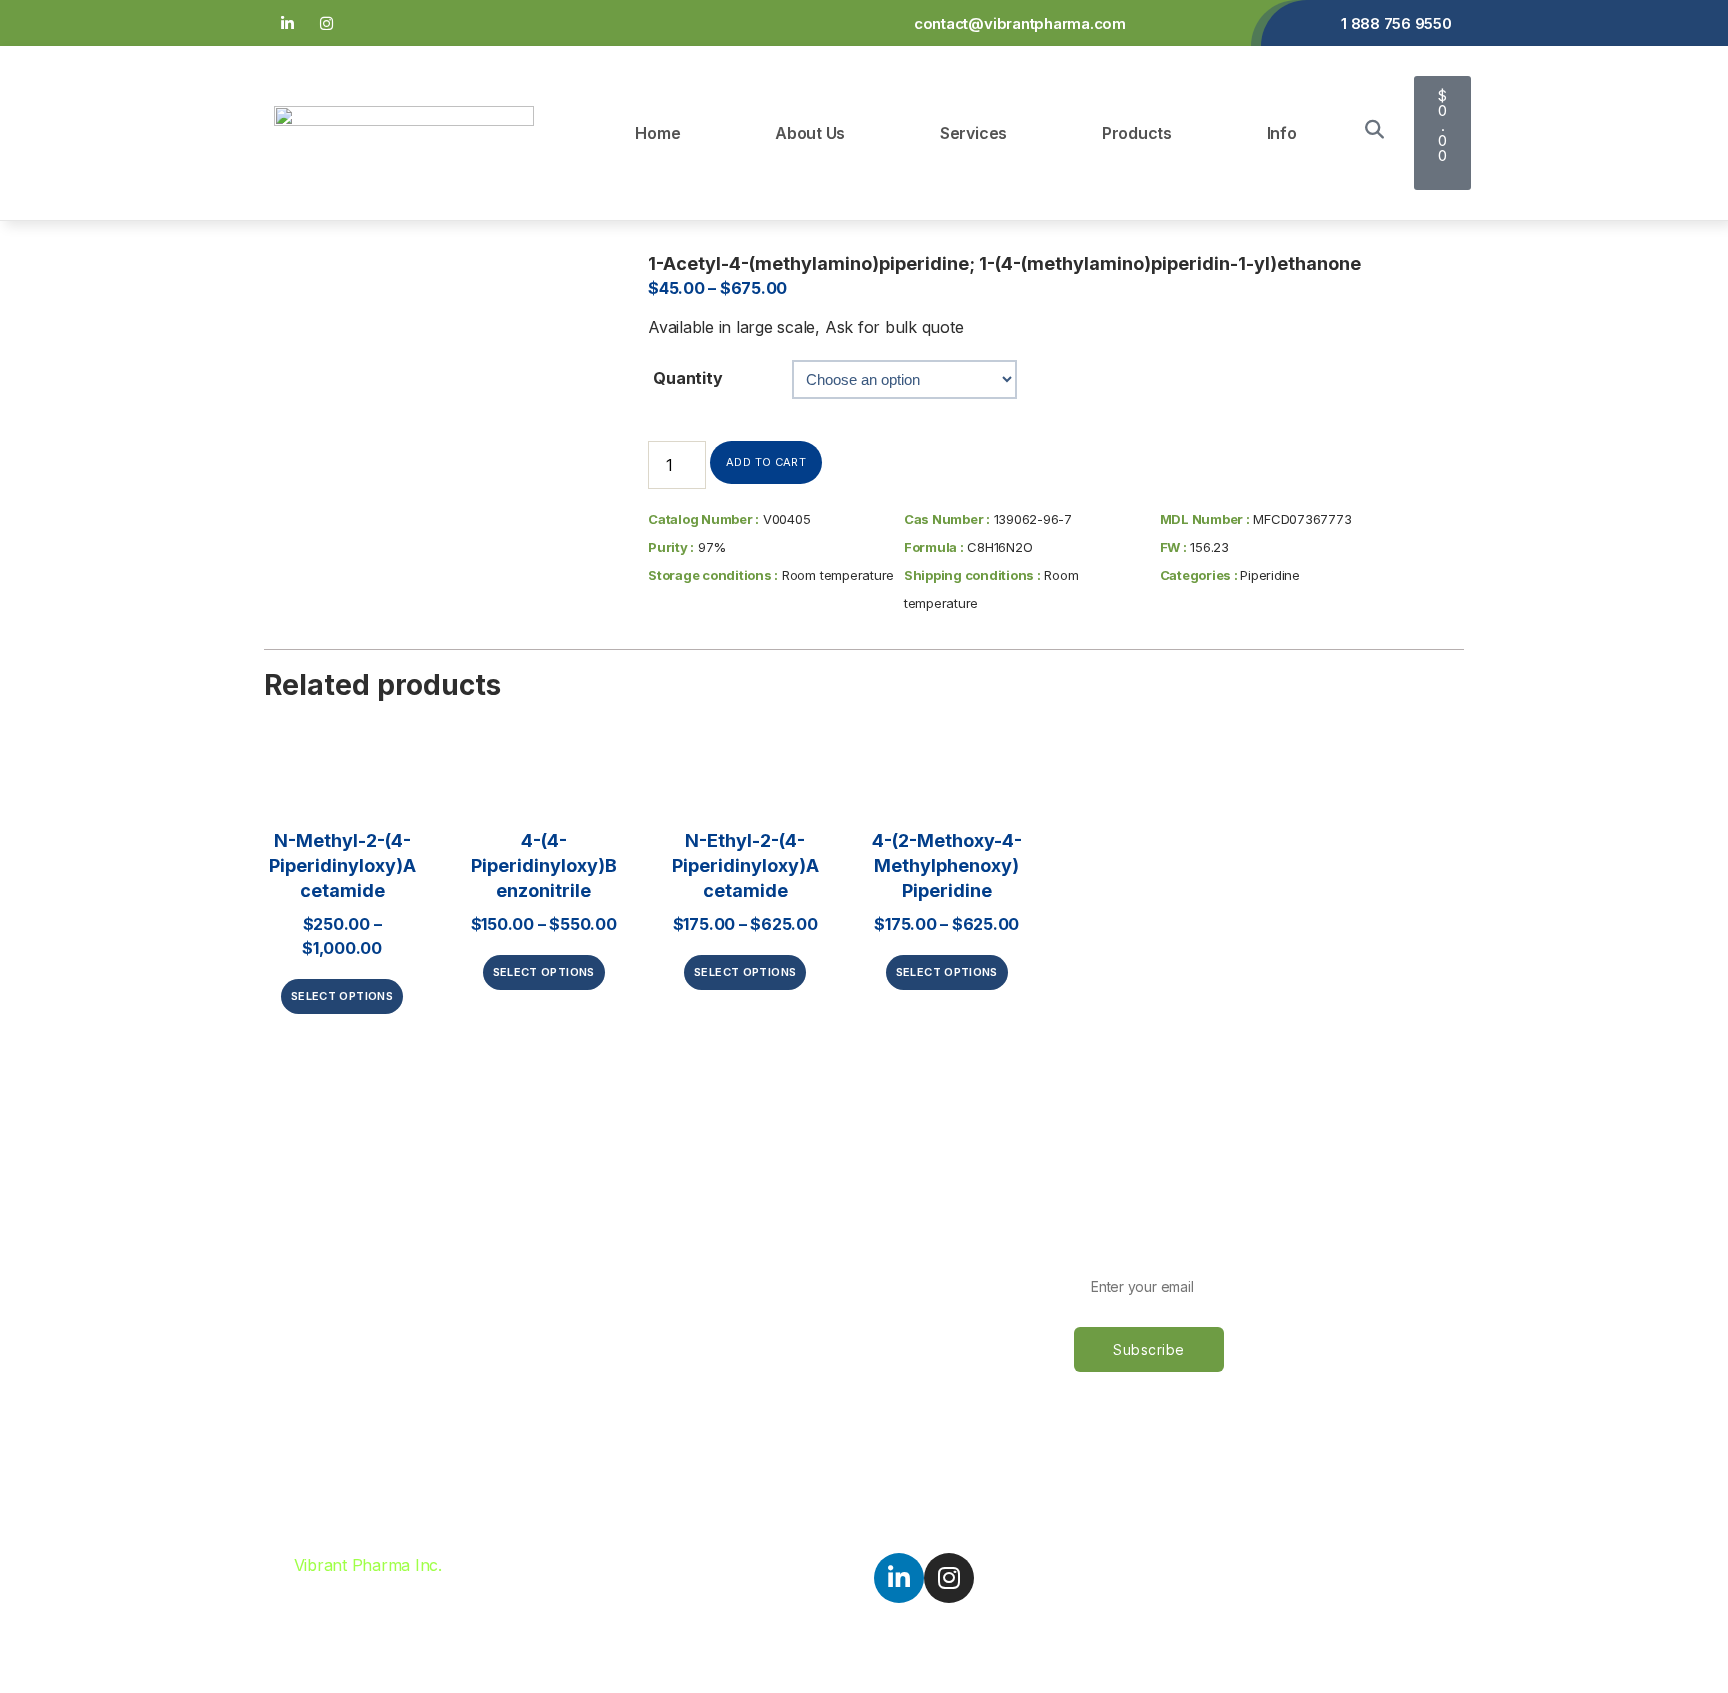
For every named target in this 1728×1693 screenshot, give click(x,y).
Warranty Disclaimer (748, 1335)
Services (973, 133)
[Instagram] (327, 23)
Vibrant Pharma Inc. (368, 1565)
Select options (342, 996)
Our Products (324, 1300)
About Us (810, 133)
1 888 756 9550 (1396, 23)
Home (657, 133)
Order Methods (730, 1195)
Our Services (322, 1265)
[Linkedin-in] (287, 23)
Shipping (706, 1265)
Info (1282, 133)
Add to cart (766, 462)
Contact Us (315, 1335)
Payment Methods (741, 1230)
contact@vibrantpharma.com (1020, 23)
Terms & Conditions (745, 1300)
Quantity (687, 378)
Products (1137, 133)
